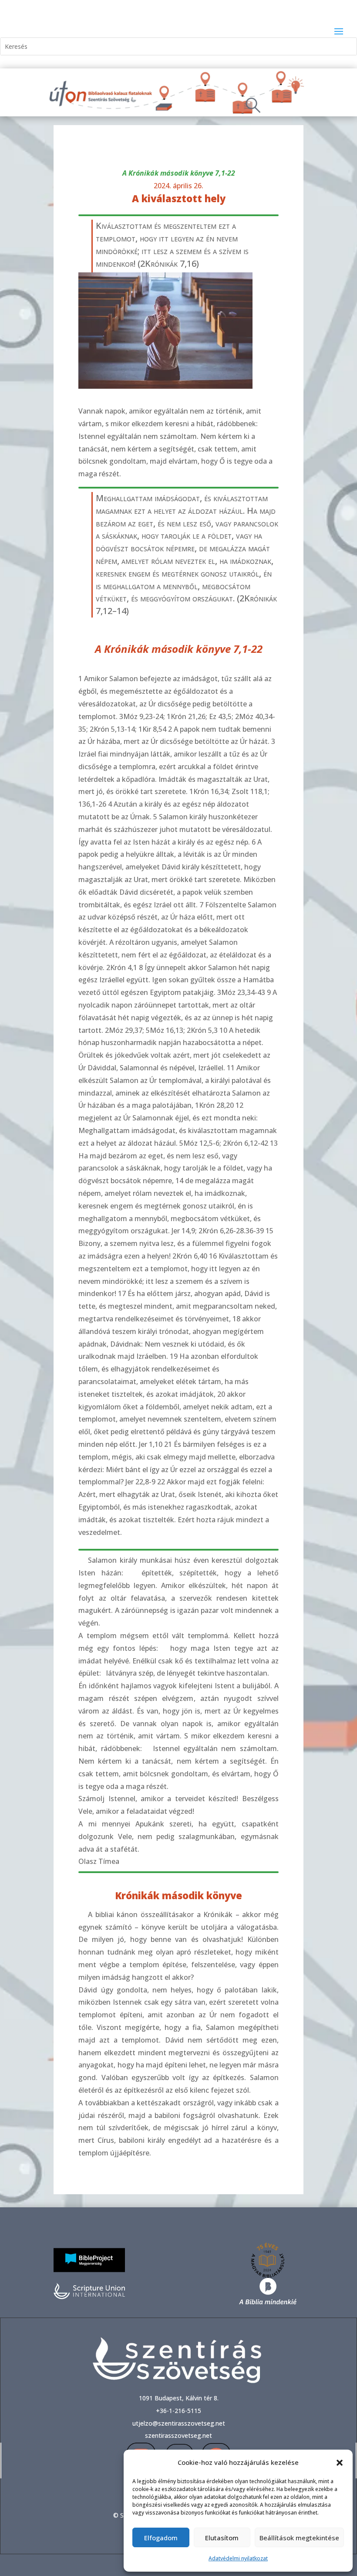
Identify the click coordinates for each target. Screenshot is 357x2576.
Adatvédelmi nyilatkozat (238, 2558)
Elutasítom (222, 2538)
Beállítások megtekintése (299, 2538)
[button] (340, 2463)
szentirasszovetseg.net (178, 2435)
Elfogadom (161, 2538)
